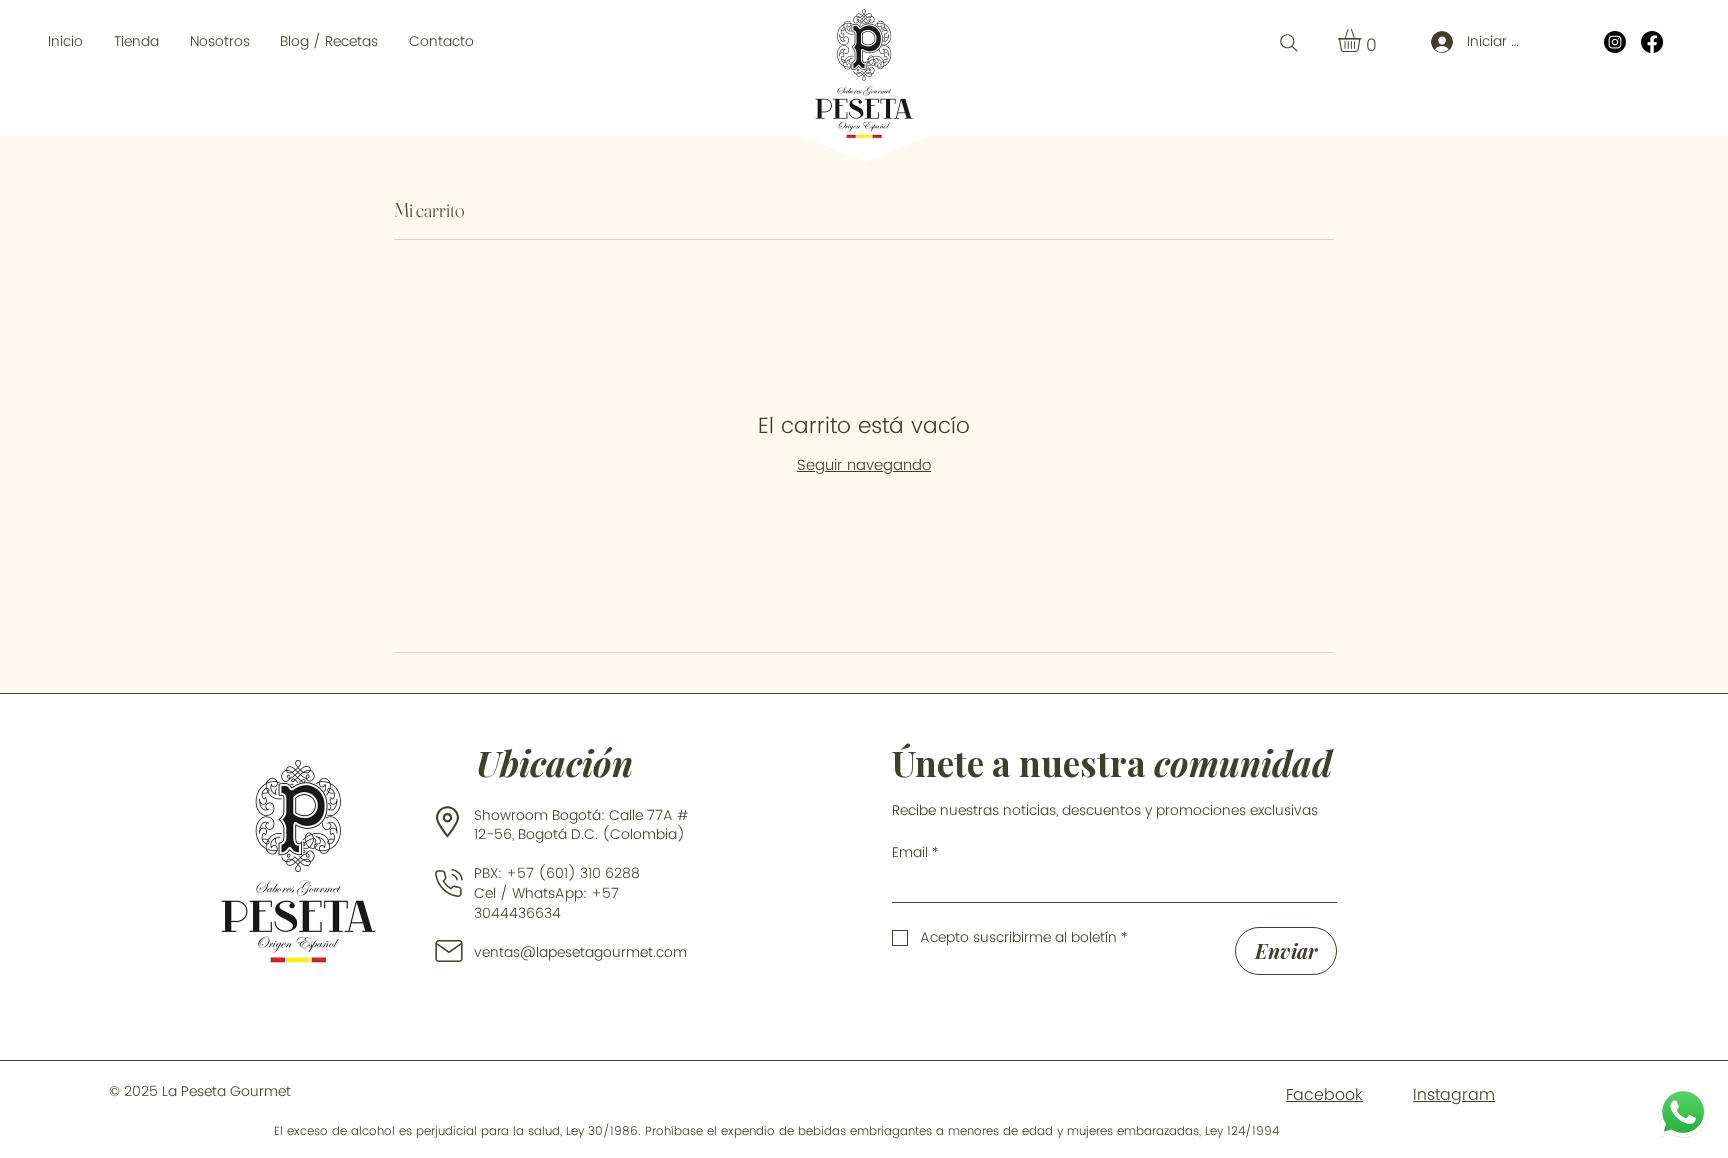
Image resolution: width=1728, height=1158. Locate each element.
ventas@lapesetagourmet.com (580, 952)
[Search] (1289, 43)
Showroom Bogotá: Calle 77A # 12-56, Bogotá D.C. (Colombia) (581, 825)
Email (915, 852)
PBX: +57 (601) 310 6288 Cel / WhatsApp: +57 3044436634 (561, 893)
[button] (137, 41)
